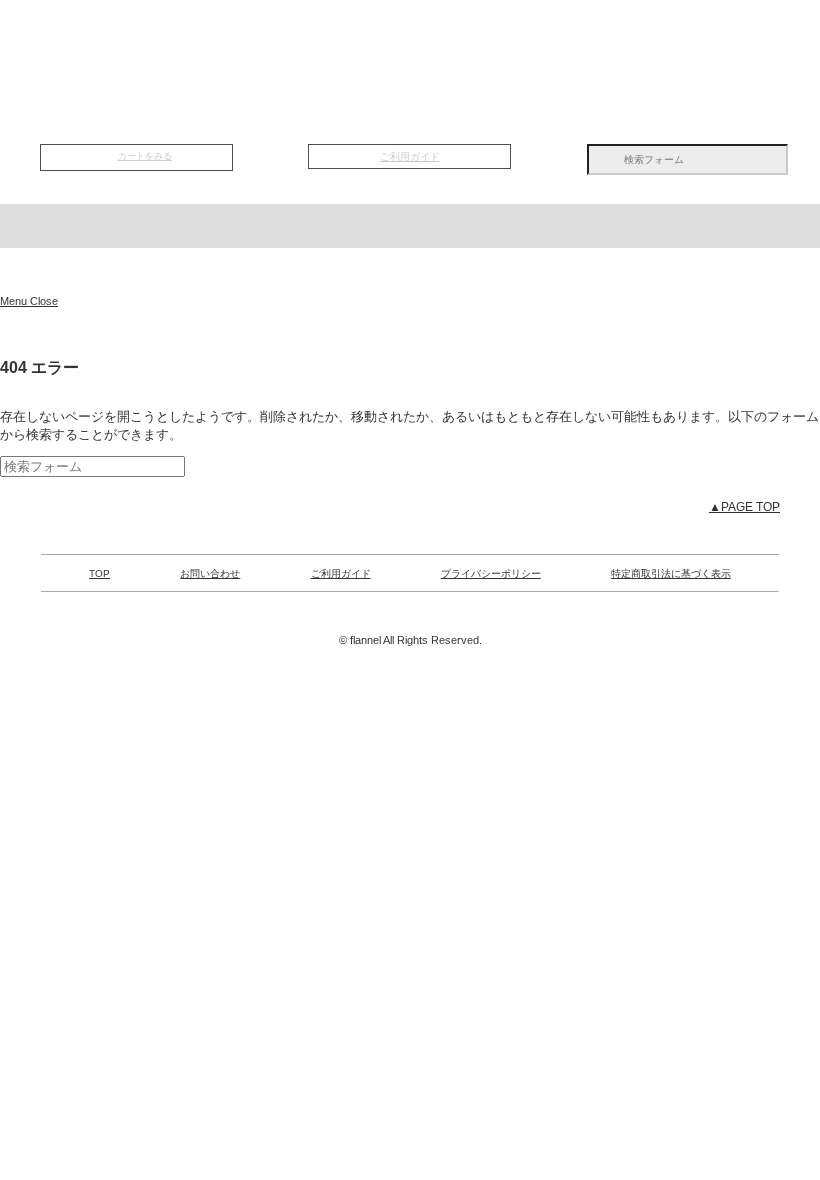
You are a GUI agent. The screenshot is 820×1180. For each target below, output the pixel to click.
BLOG (541, 41)
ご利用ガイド (410, 156)
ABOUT (410, 41)
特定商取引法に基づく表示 (671, 573)
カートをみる (145, 156)
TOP (147, 41)
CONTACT (672, 41)
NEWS (278, 41)
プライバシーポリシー (491, 573)
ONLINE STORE (410, 104)
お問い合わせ (210, 573)
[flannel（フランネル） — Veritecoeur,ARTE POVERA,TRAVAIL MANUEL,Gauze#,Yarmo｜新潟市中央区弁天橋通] (410, 271)
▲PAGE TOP (744, 507)
